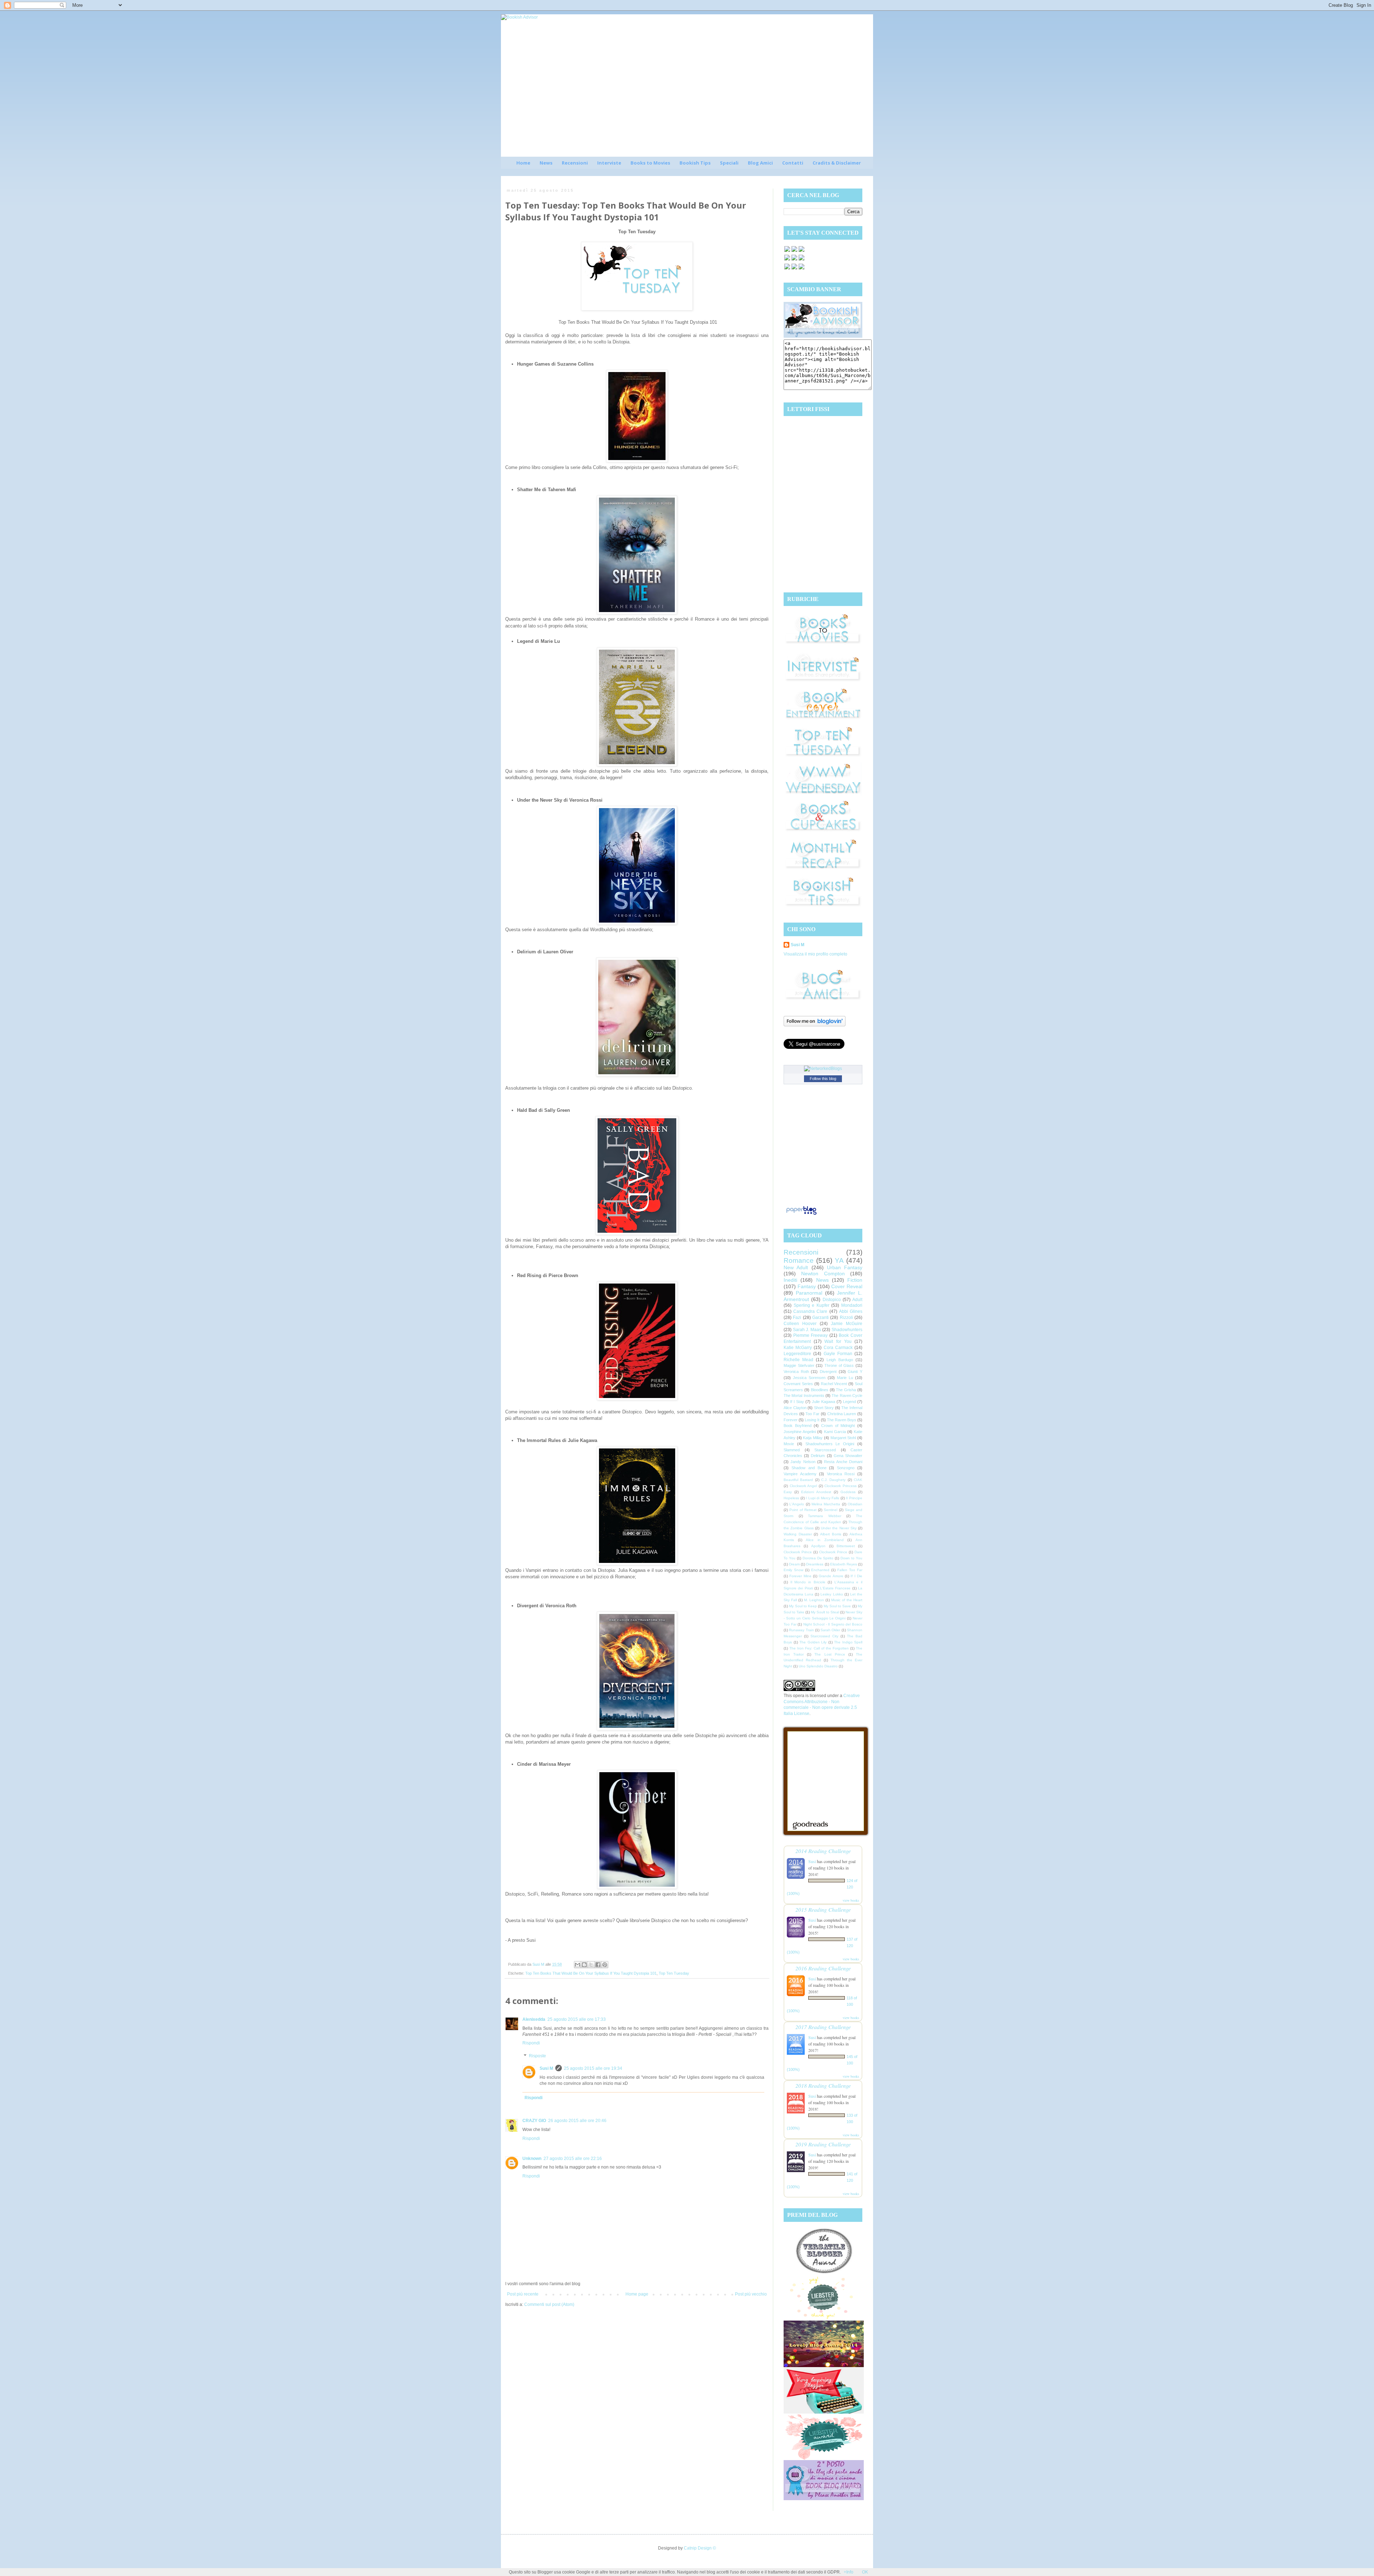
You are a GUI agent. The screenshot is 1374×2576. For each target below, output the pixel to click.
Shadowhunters (847, 1330)
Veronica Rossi (841, 1474)
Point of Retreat (803, 1510)
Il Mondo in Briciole (808, 1582)
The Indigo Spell (848, 1642)
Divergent (828, 1372)
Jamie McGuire (847, 1324)
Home (523, 163)
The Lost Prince (830, 1654)
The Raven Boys (842, 1420)
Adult (857, 1300)
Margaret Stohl (843, 1438)
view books (851, 1900)
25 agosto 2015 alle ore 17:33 (577, 2019)
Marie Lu (845, 1378)
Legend (849, 1402)
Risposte (537, 2056)
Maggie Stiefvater (799, 1365)
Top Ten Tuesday (674, 1973)
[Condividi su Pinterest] (605, 1965)
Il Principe (854, 1498)
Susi (812, 1861)
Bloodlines (820, 1390)
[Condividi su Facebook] (598, 1965)
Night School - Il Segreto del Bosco (833, 1624)
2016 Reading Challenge (823, 1968)
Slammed (792, 1450)
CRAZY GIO (534, 2121)
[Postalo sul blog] (584, 1965)
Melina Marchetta (826, 1504)
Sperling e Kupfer (812, 1305)
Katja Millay (813, 1438)
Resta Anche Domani (843, 1462)
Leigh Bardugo (840, 1360)
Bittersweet (846, 1546)
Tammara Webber (825, 1516)
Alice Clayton (795, 1408)
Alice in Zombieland (825, 1540)
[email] (801, 260)
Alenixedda (534, 2019)
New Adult (796, 1267)
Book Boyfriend (798, 1426)
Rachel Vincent (834, 1384)
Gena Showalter (848, 1456)
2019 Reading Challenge (823, 2144)
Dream (794, 1564)
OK (865, 2572)
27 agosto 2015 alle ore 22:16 (573, 2159)
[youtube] (794, 269)
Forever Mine (800, 1576)
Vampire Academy (800, 1474)
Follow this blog (823, 1079)
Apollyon (818, 1546)
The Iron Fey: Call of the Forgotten (819, 1648)
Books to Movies (650, 163)
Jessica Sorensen (809, 1378)
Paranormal (809, 1293)
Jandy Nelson (803, 1462)
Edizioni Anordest (816, 1492)
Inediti (790, 1280)
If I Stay (797, 1402)
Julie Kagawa (824, 1402)
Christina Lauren (842, 1414)
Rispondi (531, 2043)
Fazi (797, 1318)
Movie (789, 1444)
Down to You (851, 1558)
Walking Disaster (798, 1534)
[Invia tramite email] (578, 1965)
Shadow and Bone (809, 1468)
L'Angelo (797, 1504)
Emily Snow (793, 1570)
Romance (799, 1260)
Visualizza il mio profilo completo (815, 954)
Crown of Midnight (838, 1426)
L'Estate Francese (835, 1588)
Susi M (546, 2068)
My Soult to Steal (825, 1612)
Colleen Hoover (800, 1324)
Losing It (812, 1420)
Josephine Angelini (800, 1432)
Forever (791, 1420)
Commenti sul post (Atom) (549, 2304)
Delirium (818, 1456)
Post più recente (523, 2294)
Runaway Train (801, 1630)
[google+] (787, 269)
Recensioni (575, 163)
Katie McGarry (798, 1348)
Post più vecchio (751, 2294)
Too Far (812, 1414)
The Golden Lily (813, 1642)
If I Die (856, 1576)
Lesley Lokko (832, 1594)
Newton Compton (823, 1274)
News (546, 163)
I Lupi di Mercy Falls (822, 1498)
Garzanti (820, 1318)
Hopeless (791, 1498)
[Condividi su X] (591, 1965)
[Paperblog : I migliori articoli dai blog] (801, 1215)
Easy (788, 1492)
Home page (637, 2294)
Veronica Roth (796, 1372)
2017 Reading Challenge (823, 2027)
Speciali (729, 163)
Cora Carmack (838, 1348)
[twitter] (794, 251)
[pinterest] (787, 260)
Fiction (855, 1280)
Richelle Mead (798, 1360)
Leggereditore (797, 1354)
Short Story (824, 1408)
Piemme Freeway (811, 1335)
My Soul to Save (837, 1606)
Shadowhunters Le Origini (830, 1444)
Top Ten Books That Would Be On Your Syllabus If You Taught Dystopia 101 (591, 1973)
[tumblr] (801, 269)
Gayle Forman (838, 1354)
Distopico (832, 1300)
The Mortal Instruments (804, 1395)
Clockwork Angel (803, 1486)
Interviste (609, 163)
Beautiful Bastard (798, 1480)
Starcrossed (825, 1450)
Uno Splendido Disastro (818, 1666)
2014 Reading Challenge (823, 1851)
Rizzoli (846, 1318)
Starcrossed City (824, 1636)
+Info (849, 2572)
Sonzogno (846, 1468)
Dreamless (815, 1564)
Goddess (848, 1492)
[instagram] (794, 260)
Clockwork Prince (798, 1552)
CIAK (858, 1480)
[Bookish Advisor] (823, 336)
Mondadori (852, 1305)
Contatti (793, 163)
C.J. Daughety (833, 1480)
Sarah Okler (830, 1630)
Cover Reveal (847, 1286)
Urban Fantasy (845, 1267)
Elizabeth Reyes (844, 1564)
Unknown (532, 2159)
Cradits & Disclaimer (837, 163)
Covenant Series (798, 1384)
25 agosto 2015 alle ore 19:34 (593, 2068)
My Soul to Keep (803, 1606)
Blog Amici (760, 163)
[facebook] (787, 251)
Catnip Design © (700, 2548)
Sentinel (830, 1510)
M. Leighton (814, 1600)
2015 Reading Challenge (823, 1909)
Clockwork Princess (841, 1486)
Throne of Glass (839, 1365)
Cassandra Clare (810, 1311)
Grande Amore (831, 1576)
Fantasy (807, 1286)
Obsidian (855, 1504)
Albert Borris (831, 1534)
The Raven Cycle (847, 1395)
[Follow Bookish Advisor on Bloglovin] (815, 1025)
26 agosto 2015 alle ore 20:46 (577, 2121)
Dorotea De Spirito (818, 1558)
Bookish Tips (695, 163)
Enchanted (820, 1570)
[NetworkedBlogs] (823, 1069)
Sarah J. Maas (807, 1330)
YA (839, 1260)
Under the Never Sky (839, 1528)
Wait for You (838, 1341)
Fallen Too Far (850, 1570)
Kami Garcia (835, 1432)
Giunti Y (855, 1372)
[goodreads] (801, 251)
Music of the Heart (847, 1600)
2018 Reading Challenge (823, 2085)
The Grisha (846, 1390)
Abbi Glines (851, 1311)
